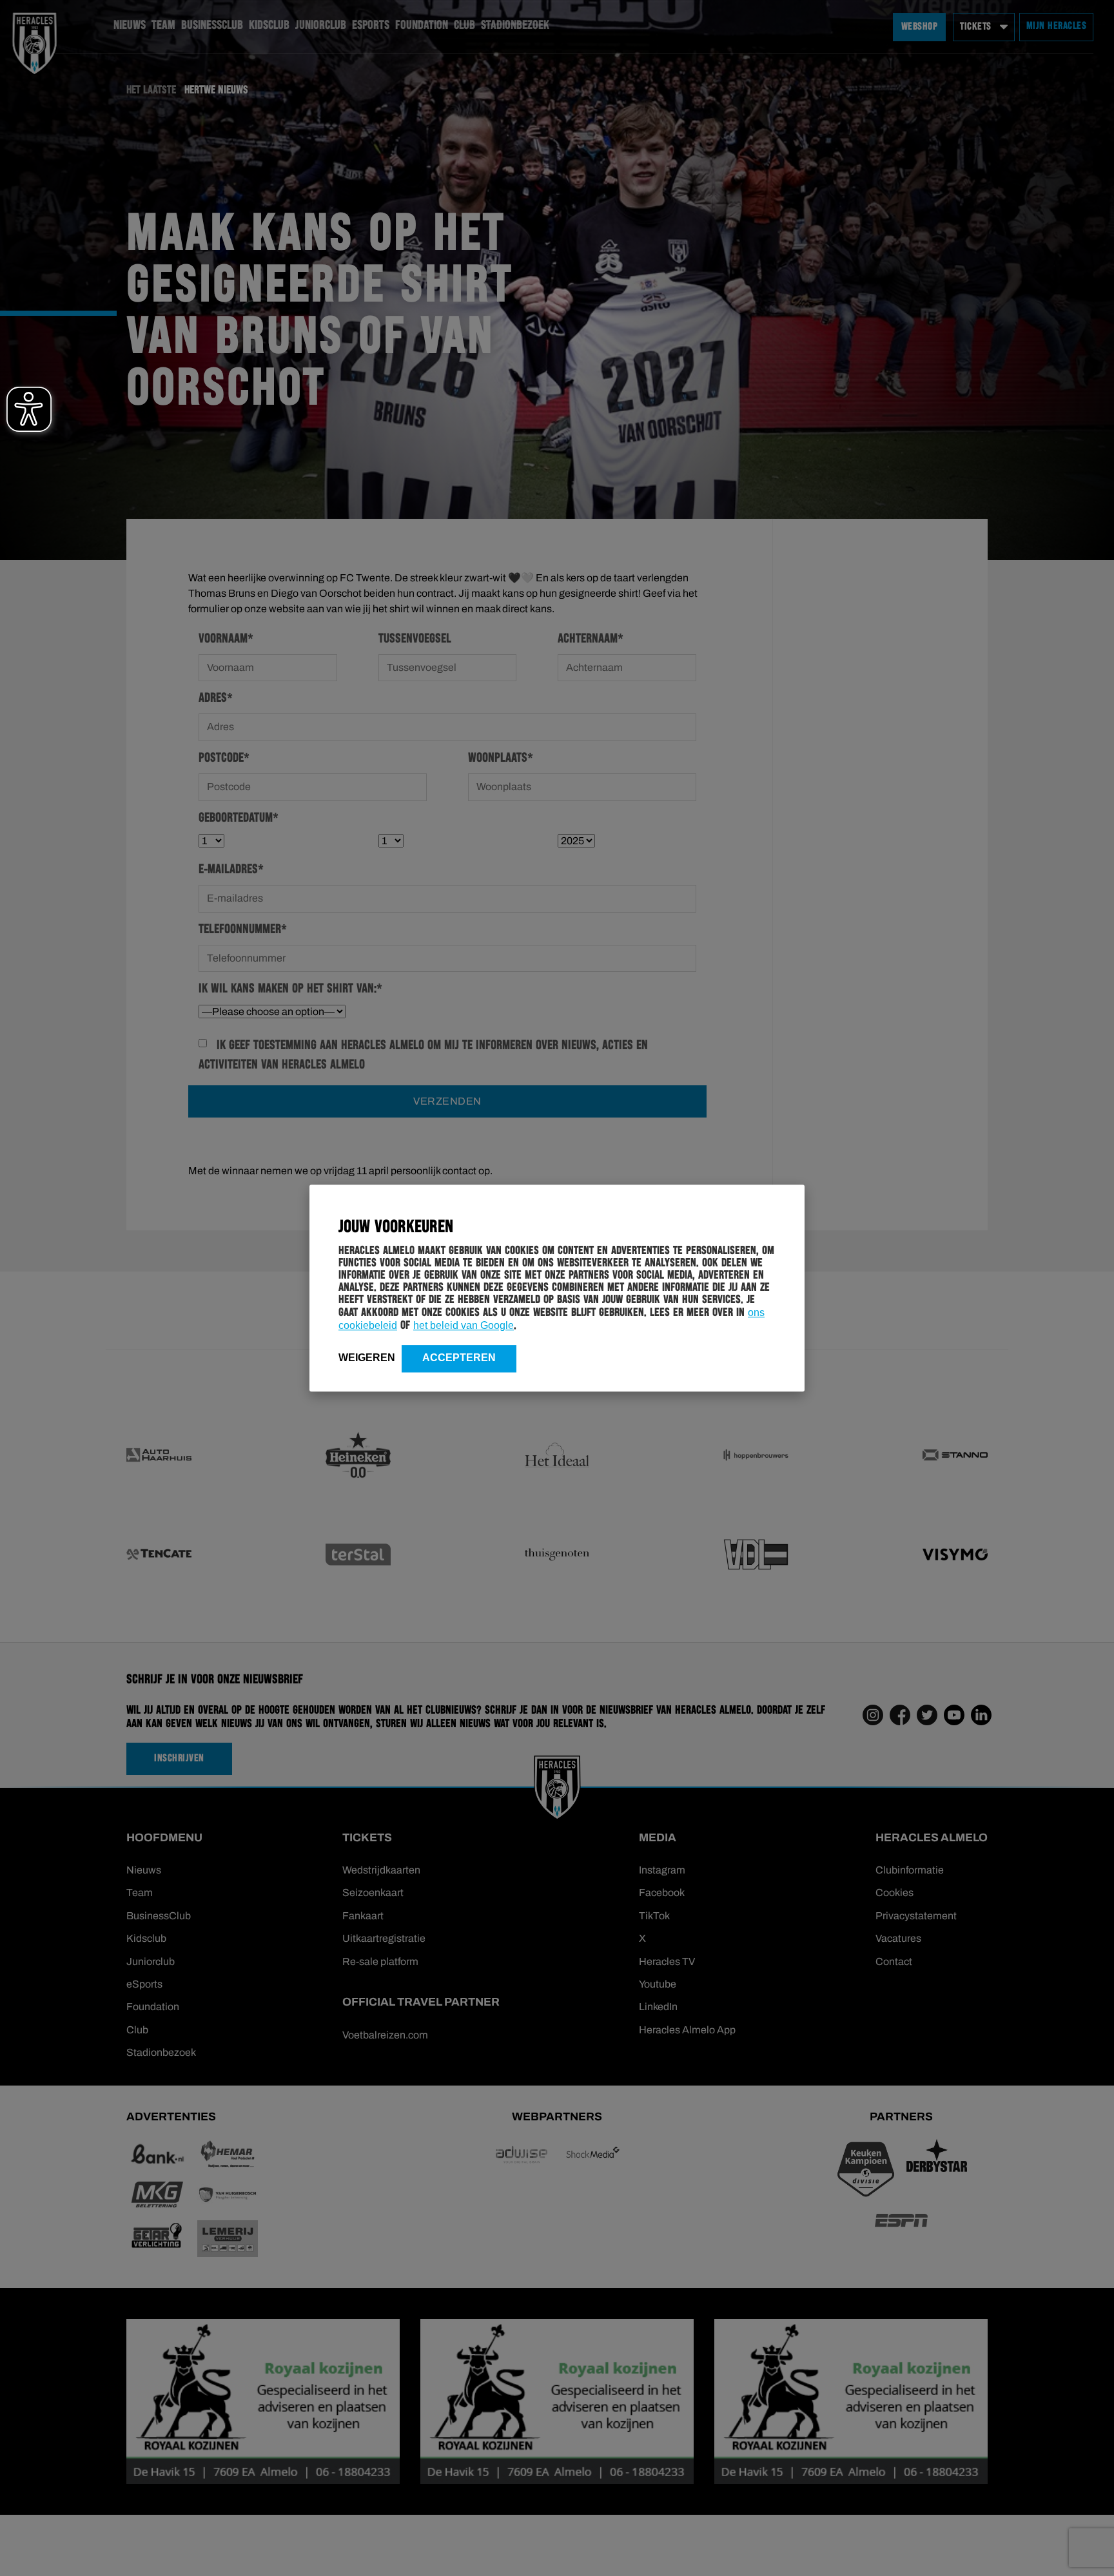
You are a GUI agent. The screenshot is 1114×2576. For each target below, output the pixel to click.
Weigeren (367, 1358)
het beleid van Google (464, 1325)
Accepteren (459, 1358)
